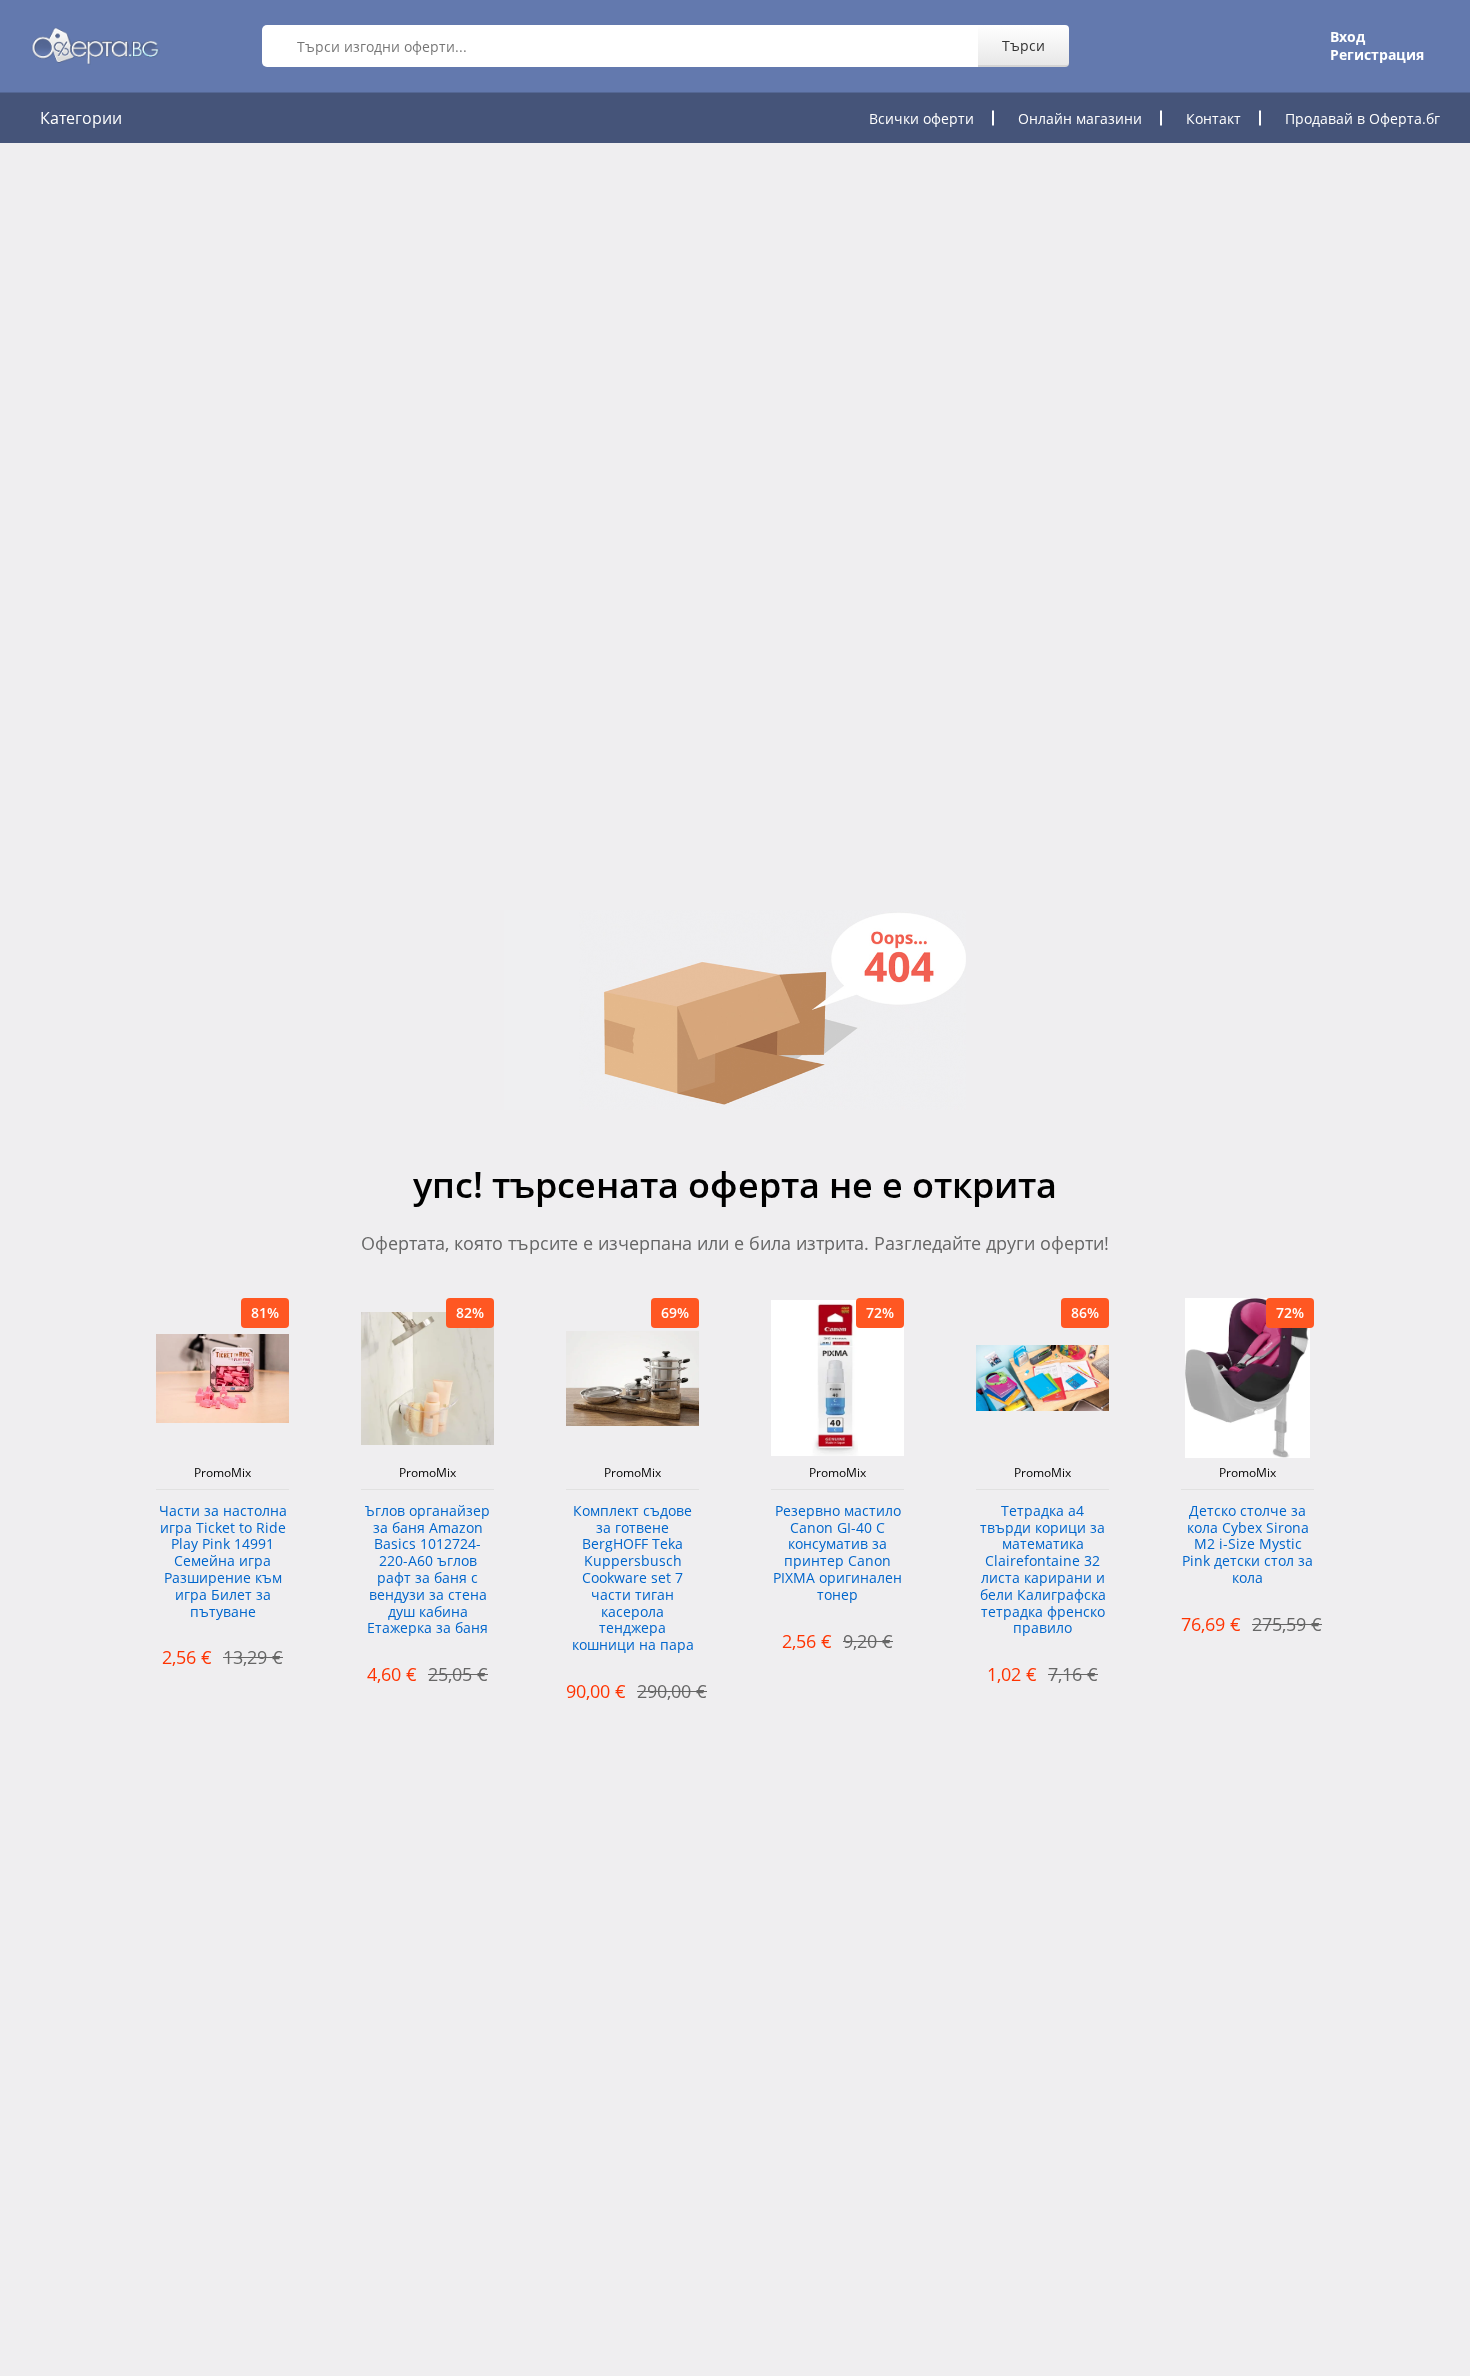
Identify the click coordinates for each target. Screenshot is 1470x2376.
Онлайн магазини (1080, 118)
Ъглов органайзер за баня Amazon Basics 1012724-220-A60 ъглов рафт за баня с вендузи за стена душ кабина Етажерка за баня (427, 1570)
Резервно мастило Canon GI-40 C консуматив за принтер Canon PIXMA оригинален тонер (837, 1553)
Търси (1023, 45)
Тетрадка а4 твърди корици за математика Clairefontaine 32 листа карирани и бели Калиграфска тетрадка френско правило (1043, 1570)
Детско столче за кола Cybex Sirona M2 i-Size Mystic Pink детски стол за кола (1247, 1545)
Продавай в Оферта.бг (1362, 118)
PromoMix (222, 1473)
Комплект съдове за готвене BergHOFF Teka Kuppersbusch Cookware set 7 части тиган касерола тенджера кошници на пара (633, 1578)
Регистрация (1377, 55)
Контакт (1213, 118)
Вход (1347, 37)
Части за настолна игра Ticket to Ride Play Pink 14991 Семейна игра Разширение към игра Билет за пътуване (223, 1562)
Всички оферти (921, 118)
